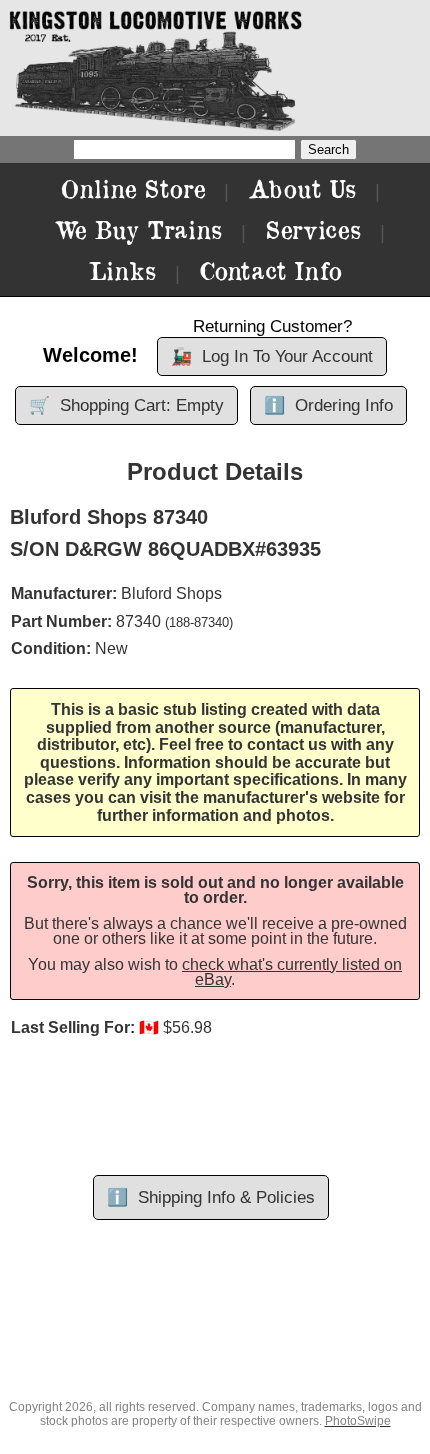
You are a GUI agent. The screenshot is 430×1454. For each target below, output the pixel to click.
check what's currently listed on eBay (292, 972)
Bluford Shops (171, 593)
